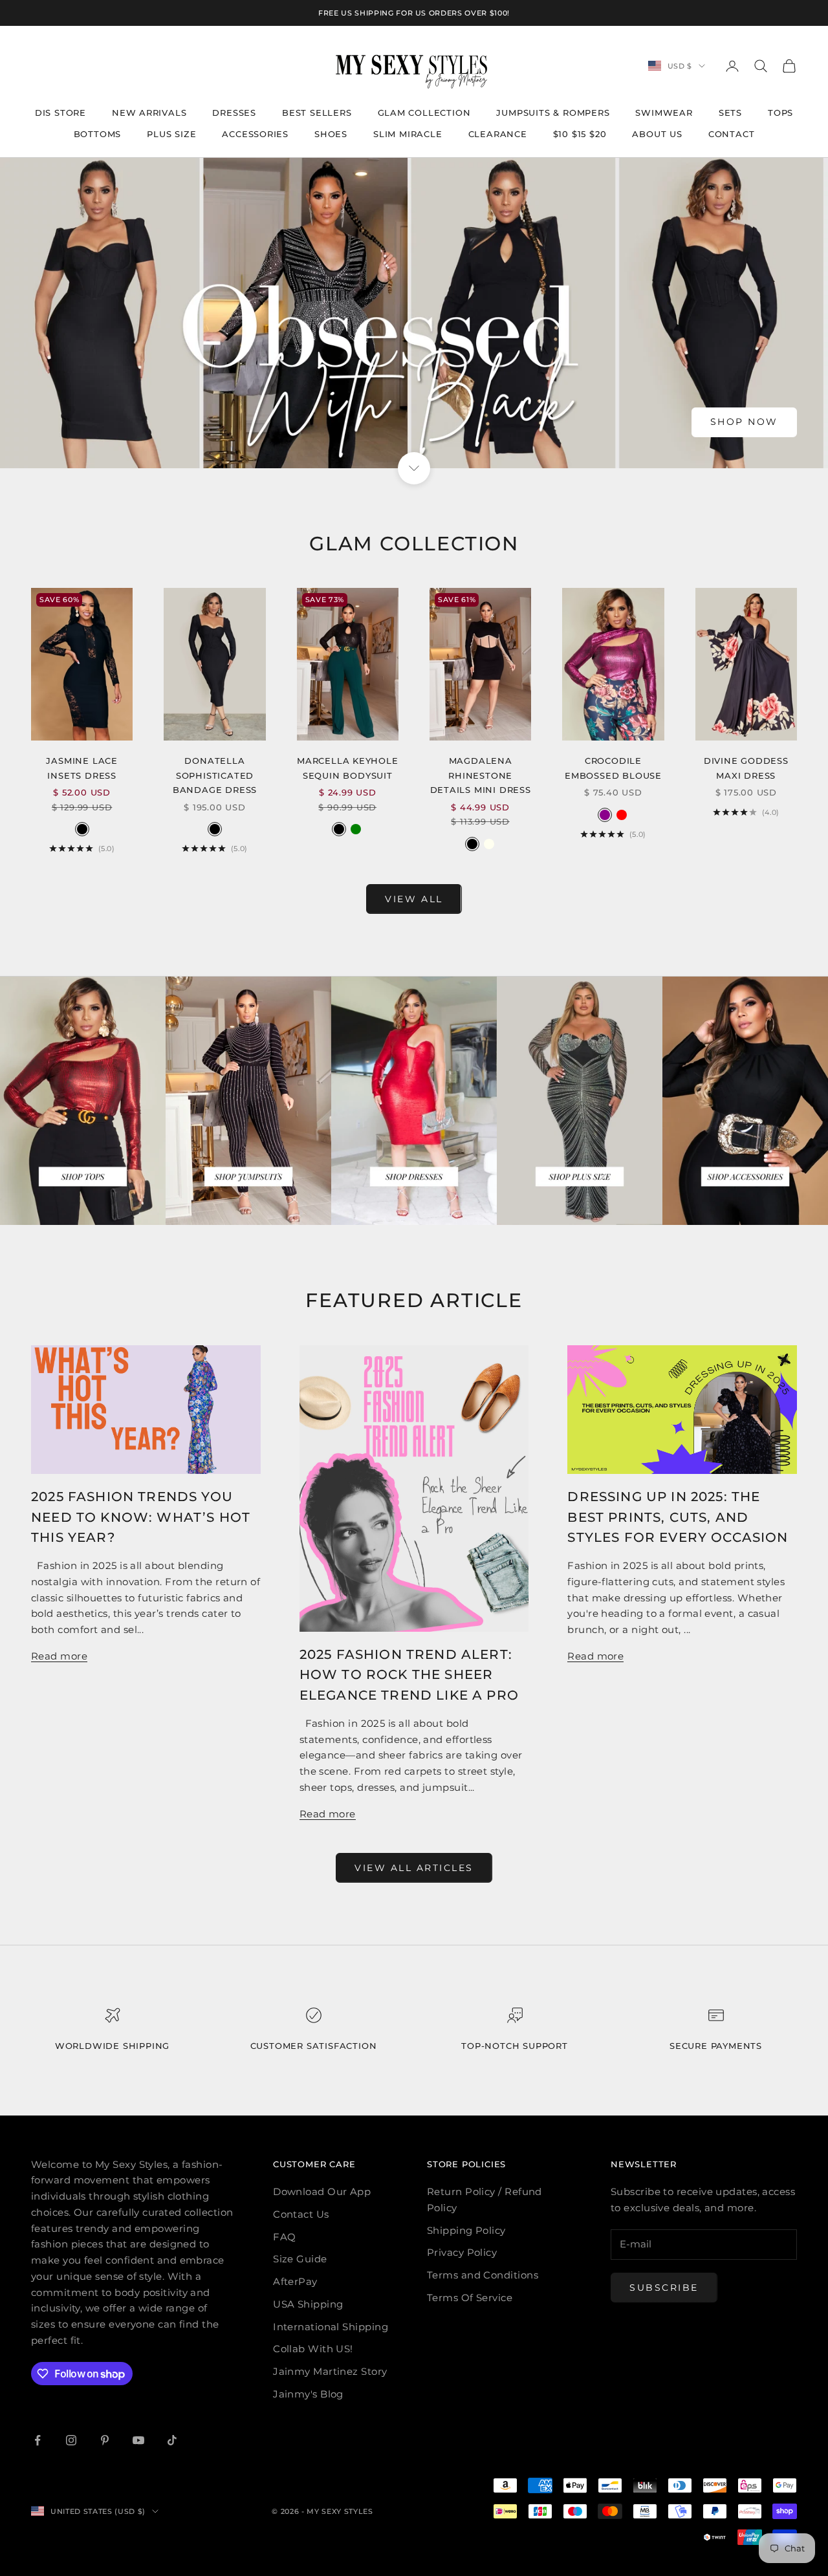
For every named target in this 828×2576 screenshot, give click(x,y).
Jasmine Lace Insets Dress (82, 768)
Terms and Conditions (483, 2275)
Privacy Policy (462, 2252)
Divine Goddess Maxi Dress (746, 768)
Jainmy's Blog (308, 2394)
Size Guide (300, 2259)
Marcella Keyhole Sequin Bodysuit (348, 768)
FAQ (284, 2237)
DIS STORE (60, 113)
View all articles (414, 1868)
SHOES (331, 134)
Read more (59, 1656)
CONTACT (732, 134)
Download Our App (322, 2192)
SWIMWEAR (664, 113)
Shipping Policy (466, 2230)
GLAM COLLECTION (424, 113)
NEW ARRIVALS (149, 113)
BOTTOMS (98, 134)
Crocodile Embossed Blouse (613, 768)
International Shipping (331, 2327)
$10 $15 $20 (580, 134)
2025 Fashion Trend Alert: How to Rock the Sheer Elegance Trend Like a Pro (409, 1675)
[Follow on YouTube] (138, 2440)
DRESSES (234, 113)
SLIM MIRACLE (408, 134)
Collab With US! (313, 2349)
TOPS (780, 113)
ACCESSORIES (255, 134)
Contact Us (301, 2214)
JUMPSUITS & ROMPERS (553, 113)
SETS (730, 113)
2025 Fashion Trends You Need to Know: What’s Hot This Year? (141, 1517)
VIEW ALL (414, 899)
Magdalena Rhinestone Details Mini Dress (481, 775)
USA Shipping (308, 2304)
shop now (744, 422)
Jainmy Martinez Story (330, 2371)
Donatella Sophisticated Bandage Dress (215, 775)
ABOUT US (657, 134)
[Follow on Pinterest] (105, 2440)
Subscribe (664, 2288)
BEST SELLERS (317, 113)
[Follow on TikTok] (172, 2440)
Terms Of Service (470, 2298)
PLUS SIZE (171, 134)
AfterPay (295, 2281)
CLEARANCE (498, 134)
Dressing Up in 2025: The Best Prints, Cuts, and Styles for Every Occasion (678, 1517)
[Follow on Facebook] (38, 2440)
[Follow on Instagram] (71, 2440)
